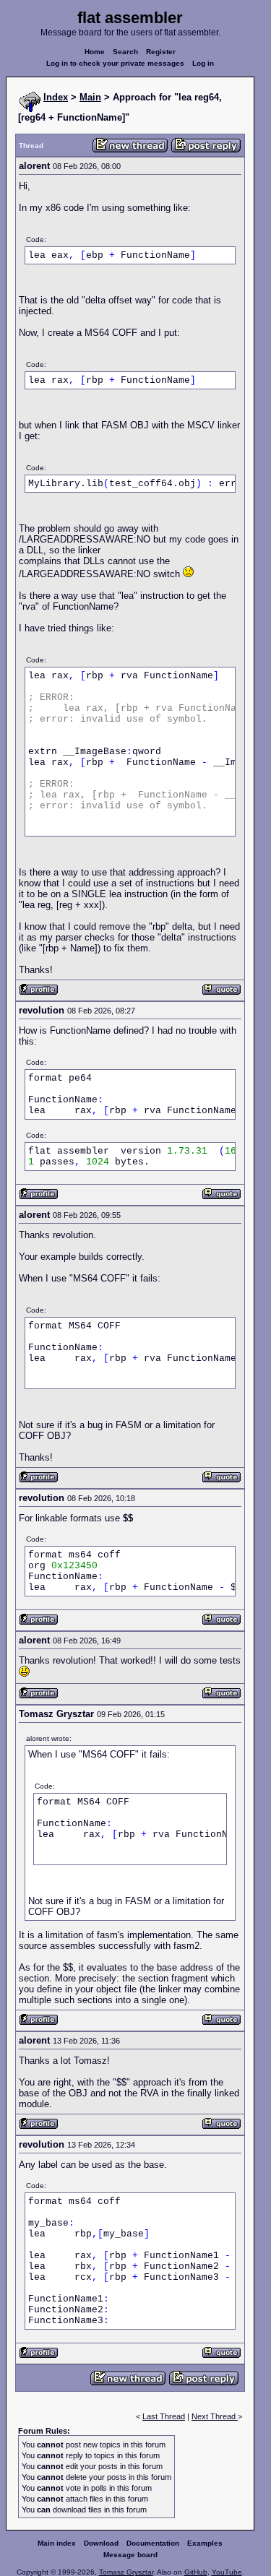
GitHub (196, 2572)
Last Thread (164, 2416)
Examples (205, 2543)
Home (95, 52)
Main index (57, 2543)
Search (125, 52)
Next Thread (215, 2416)
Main (90, 97)
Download (101, 2543)
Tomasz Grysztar (126, 2572)
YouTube (227, 2572)
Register (161, 52)
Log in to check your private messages (115, 63)
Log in (203, 63)
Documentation (153, 2543)
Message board (130, 2555)
